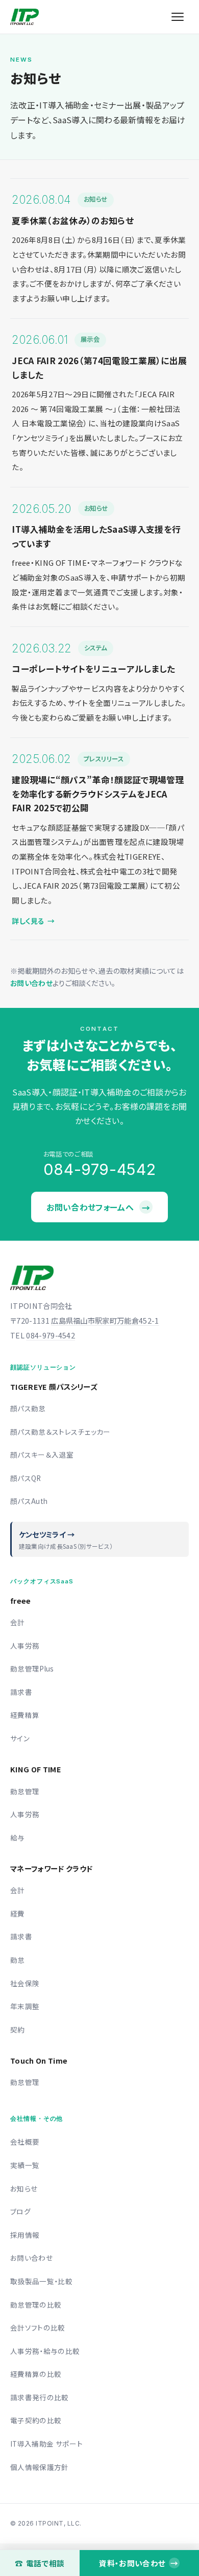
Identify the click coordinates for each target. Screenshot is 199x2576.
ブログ (20, 2211)
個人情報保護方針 (40, 2467)
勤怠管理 (25, 1791)
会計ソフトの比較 (38, 2327)
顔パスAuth (29, 1501)
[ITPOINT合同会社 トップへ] (24, 17)
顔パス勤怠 (28, 1408)
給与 (18, 1838)
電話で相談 (40, 2563)
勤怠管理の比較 (36, 2305)
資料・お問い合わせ (138, 2563)
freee (21, 1600)
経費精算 (25, 1715)
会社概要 (25, 2142)
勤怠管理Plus (32, 1668)
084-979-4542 (51, 1335)
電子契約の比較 (36, 2420)
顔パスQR (26, 1478)
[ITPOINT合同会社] (32, 1278)
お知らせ (24, 2188)
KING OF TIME (36, 1769)
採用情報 (25, 2235)
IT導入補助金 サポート (46, 2444)
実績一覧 (25, 2165)
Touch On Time (39, 2060)
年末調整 (25, 2006)
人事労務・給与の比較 (45, 2351)
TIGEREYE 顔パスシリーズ (54, 1387)
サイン (20, 1738)
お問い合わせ (31, 983)
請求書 (21, 1692)
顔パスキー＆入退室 (42, 1455)
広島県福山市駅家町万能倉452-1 (105, 1320)
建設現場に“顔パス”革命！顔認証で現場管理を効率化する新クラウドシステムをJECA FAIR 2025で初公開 (98, 794)
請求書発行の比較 (40, 2397)
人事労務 (25, 1646)
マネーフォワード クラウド (51, 1868)
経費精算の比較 (36, 2374)
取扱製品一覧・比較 (41, 2281)
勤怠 (18, 1960)
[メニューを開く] (178, 17)
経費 (18, 1913)
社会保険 (25, 1983)
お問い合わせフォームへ (98, 1207)
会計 (18, 1622)
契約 (18, 2030)
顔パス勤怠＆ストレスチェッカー (60, 1432)
